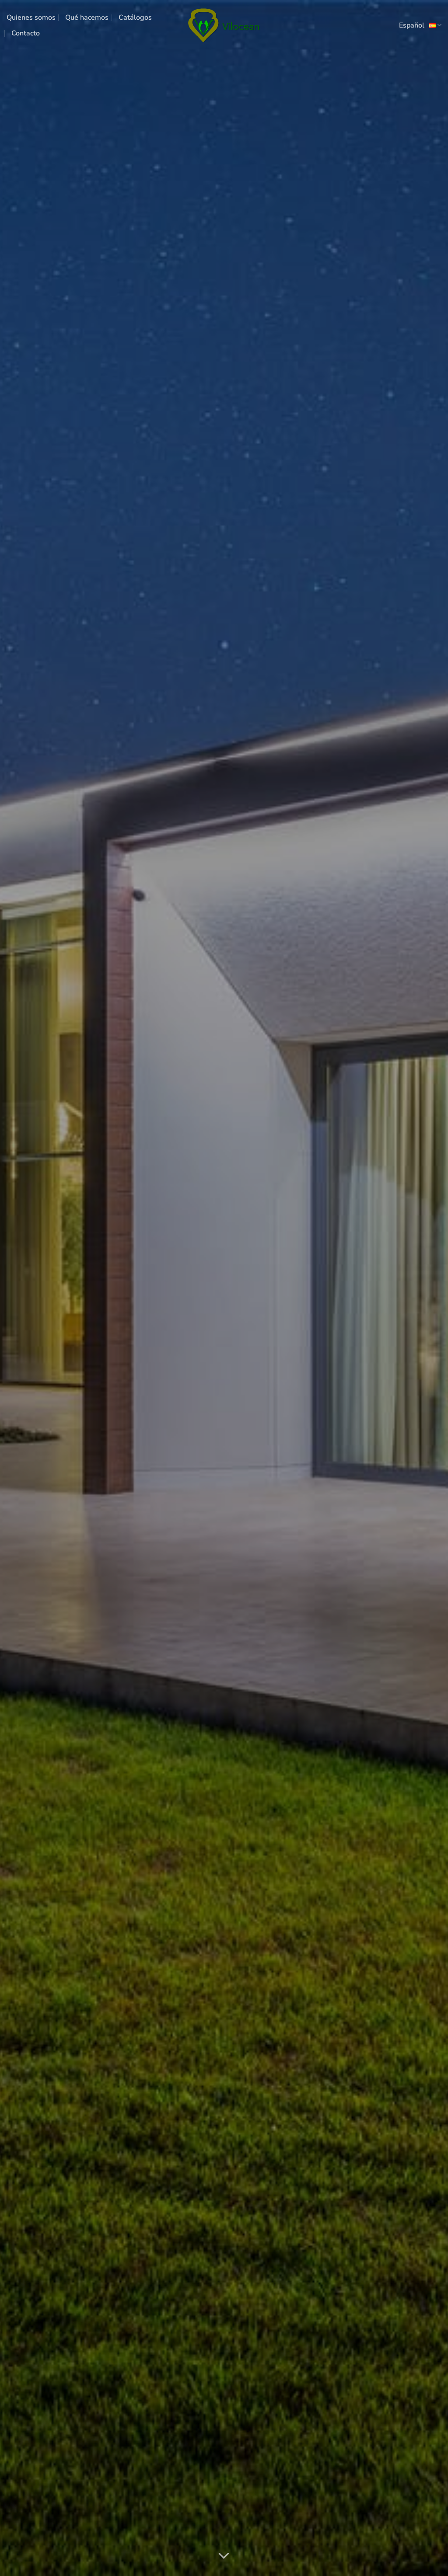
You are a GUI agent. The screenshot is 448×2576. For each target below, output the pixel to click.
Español (412, 25)
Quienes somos (31, 17)
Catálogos (135, 17)
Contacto (26, 33)
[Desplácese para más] (224, 2556)
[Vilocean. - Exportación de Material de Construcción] (224, 25)
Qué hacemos (87, 17)
